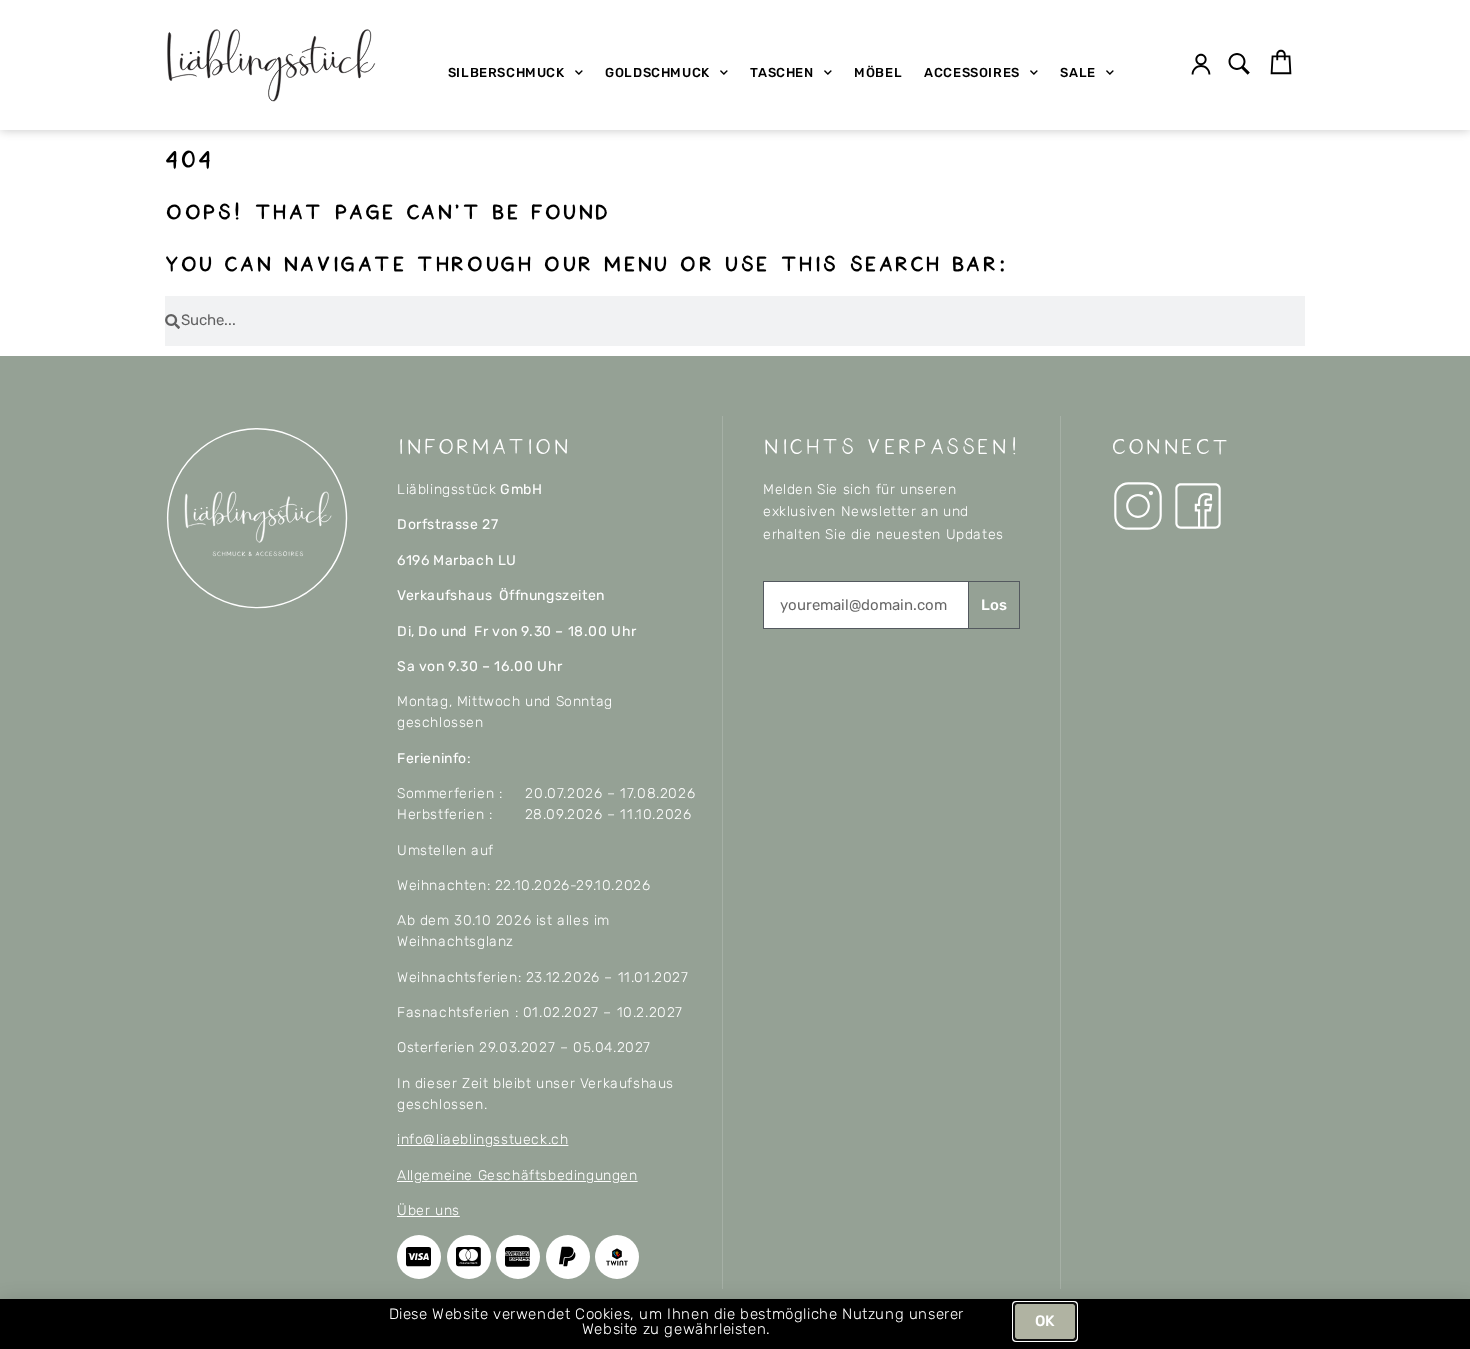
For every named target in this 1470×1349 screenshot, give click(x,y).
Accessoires (972, 72)
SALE (1077, 72)
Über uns (428, 1210)
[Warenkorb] (1281, 63)
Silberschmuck (506, 72)
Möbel (878, 72)
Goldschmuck (657, 72)
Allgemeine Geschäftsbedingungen (517, 1175)
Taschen (781, 72)
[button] (1239, 65)
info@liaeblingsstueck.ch (482, 1139)
